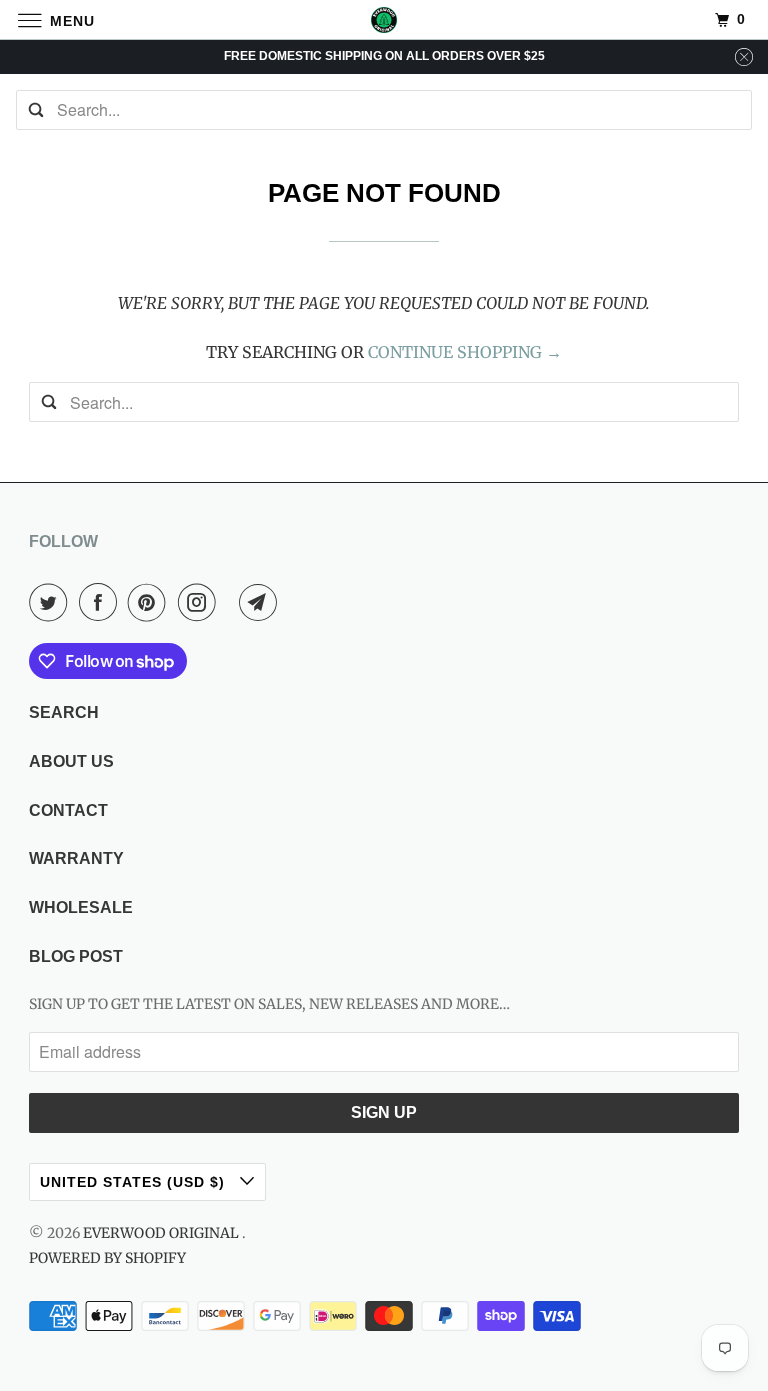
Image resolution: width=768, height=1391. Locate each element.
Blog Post (76, 956)
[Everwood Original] (384, 19)
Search (64, 712)
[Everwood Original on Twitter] (52, 602)
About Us (71, 761)
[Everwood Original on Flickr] (232, 602)
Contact (68, 810)
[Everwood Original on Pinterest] (151, 602)
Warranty (76, 858)
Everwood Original (162, 1233)
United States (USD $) (135, 1182)
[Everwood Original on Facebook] (102, 602)
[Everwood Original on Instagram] (201, 602)
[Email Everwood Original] (262, 602)
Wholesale (81, 907)
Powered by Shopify (107, 1258)
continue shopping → (465, 352)
